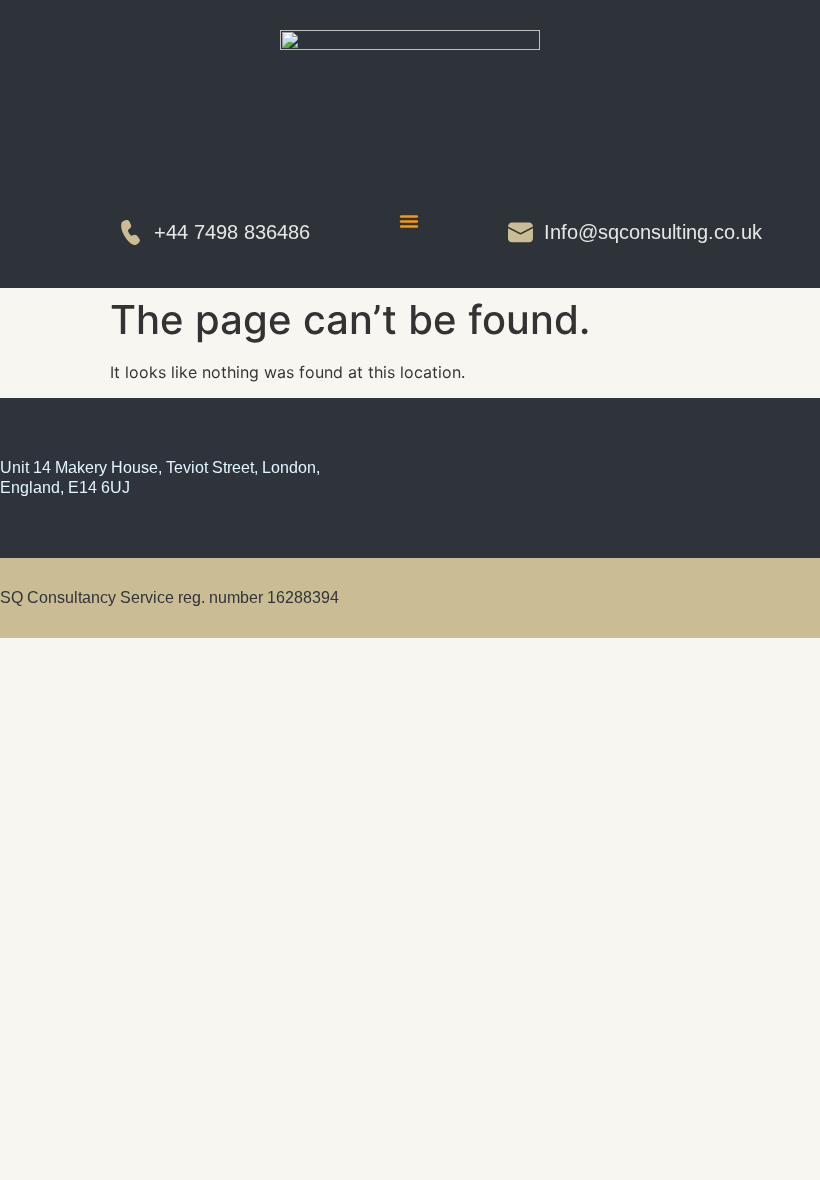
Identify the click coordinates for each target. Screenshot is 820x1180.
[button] (409, 221)
